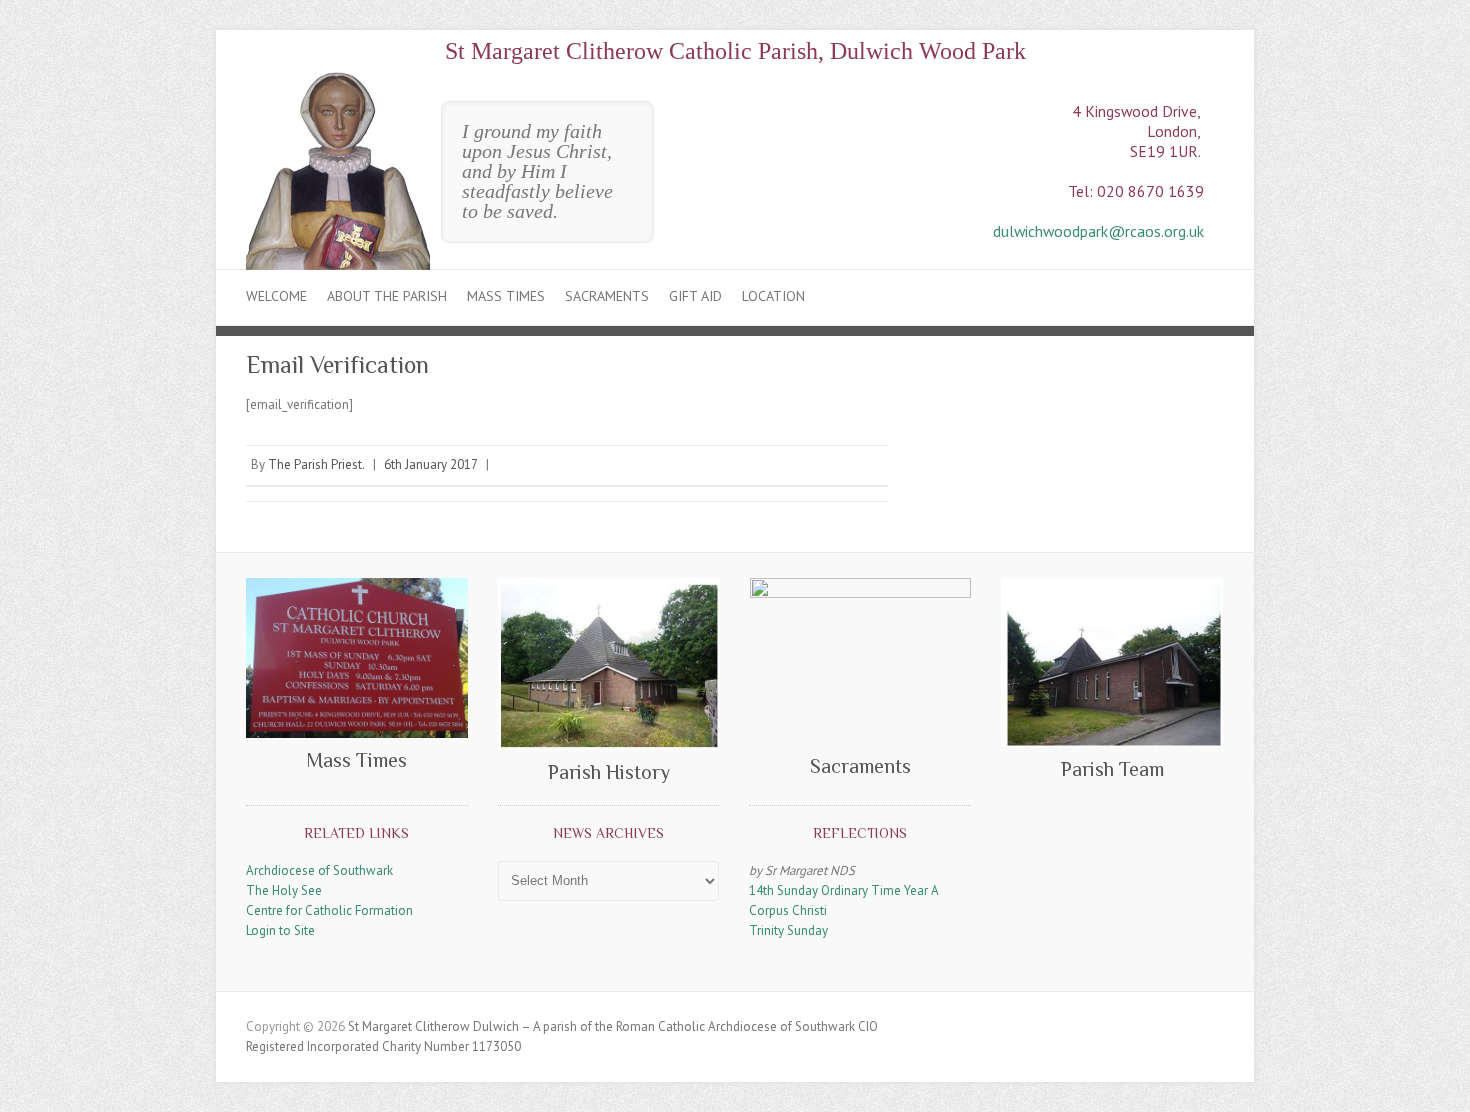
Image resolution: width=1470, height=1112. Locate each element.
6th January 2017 (431, 464)
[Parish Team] (1112, 662)
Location (773, 296)
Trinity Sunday (788, 930)
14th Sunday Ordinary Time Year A (844, 890)
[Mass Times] (357, 658)
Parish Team (1112, 769)
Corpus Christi (788, 910)
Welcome (276, 296)
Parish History (609, 772)
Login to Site (280, 930)
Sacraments (607, 296)
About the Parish (387, 296)
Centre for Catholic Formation (329, 910)
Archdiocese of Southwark (319, 870)
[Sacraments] (861, 661)
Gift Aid (695, 296)
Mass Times (506, 296)
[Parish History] (609, 664)
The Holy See (284, 890)
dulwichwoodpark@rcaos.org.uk (1098, 231)
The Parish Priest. (316, 464)
